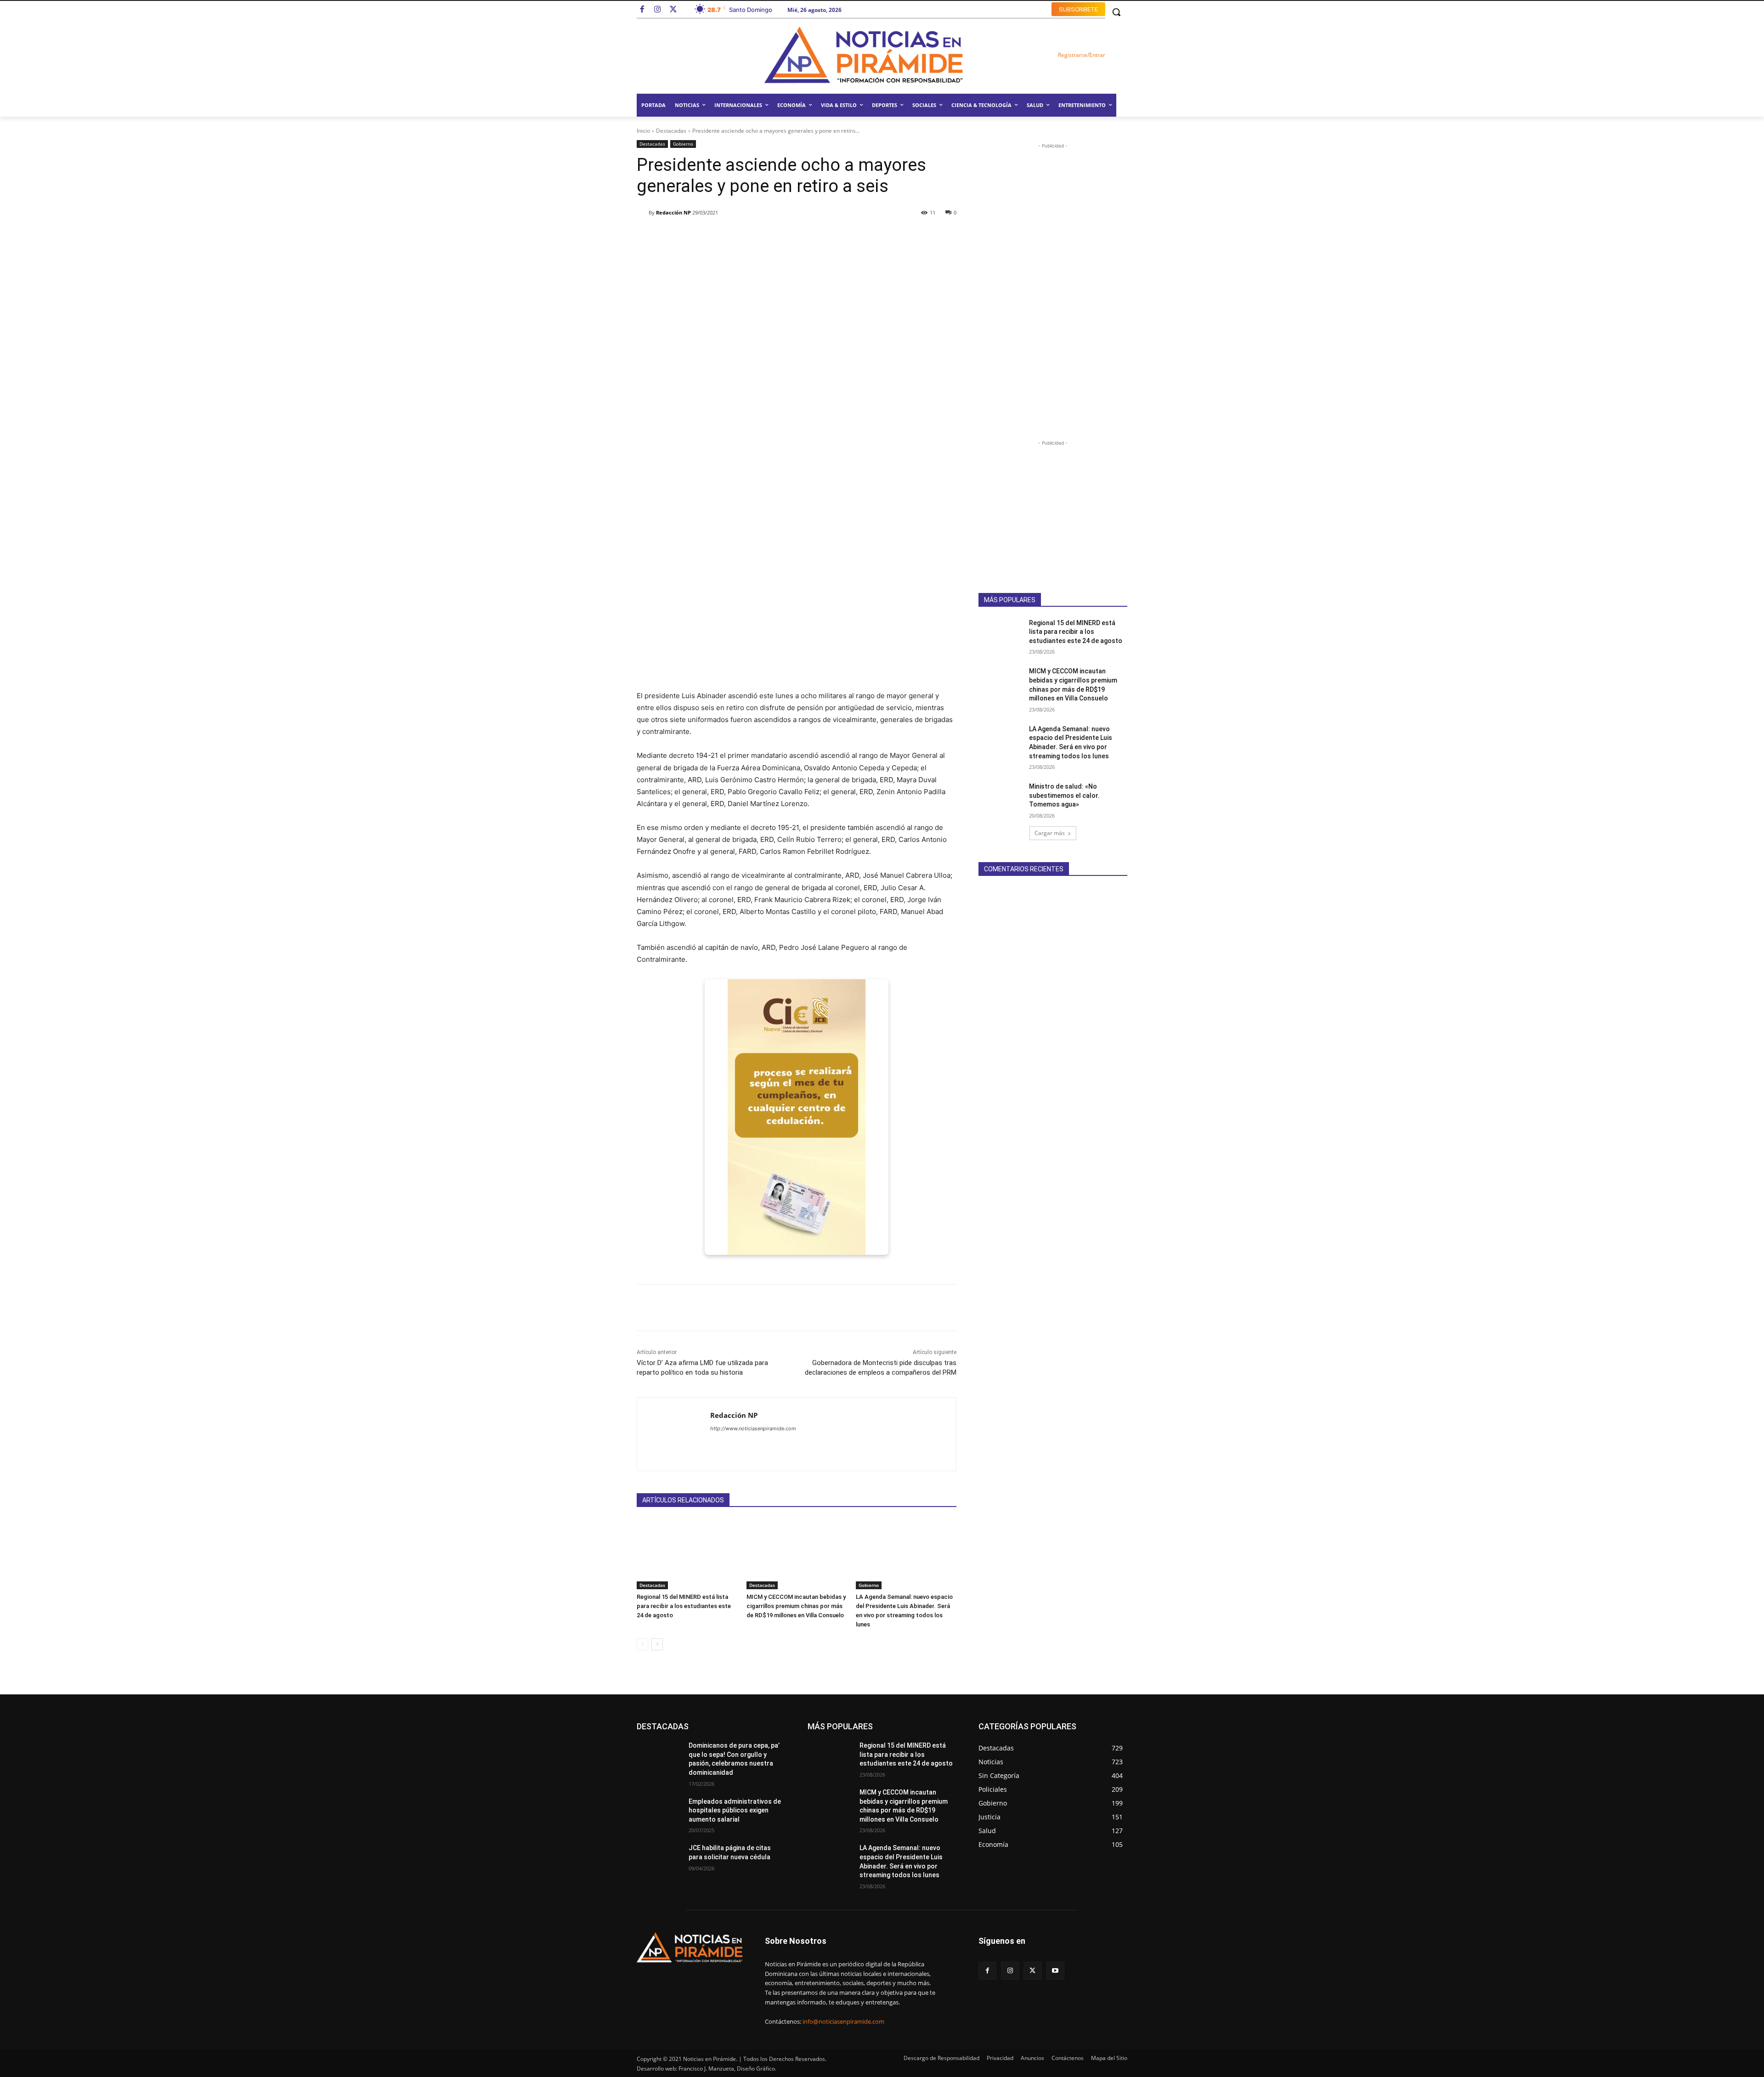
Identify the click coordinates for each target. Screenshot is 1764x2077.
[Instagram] (658, 10)
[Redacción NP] (643, 213)
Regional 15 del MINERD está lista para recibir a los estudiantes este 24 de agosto (684, 1606)
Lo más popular (727, 1726)
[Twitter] (673, 10)
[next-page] (657, 1644)
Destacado (681, 1726)
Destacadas (671, 131)
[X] (1032, 1971)
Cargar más (1050, 833)
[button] (1116, 12)
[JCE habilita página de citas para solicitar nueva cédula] (659, 1859)
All (652, 1726)
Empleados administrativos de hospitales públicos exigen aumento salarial (735, 1810)
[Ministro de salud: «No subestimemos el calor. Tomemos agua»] (1001, 798)
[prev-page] (642, 1644)
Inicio (643, 131)
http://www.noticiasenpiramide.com (753, 1428)
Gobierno (683, 144)
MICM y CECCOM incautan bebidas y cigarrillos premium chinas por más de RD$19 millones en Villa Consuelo (796, 1606)
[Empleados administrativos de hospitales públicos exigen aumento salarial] (659, 1813)
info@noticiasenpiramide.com (843, 2021)
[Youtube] (1055, 1971)
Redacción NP (673, 212)
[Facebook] (642, 10)
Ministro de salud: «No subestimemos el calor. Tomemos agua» (1064, 795)
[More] (907, 236)
